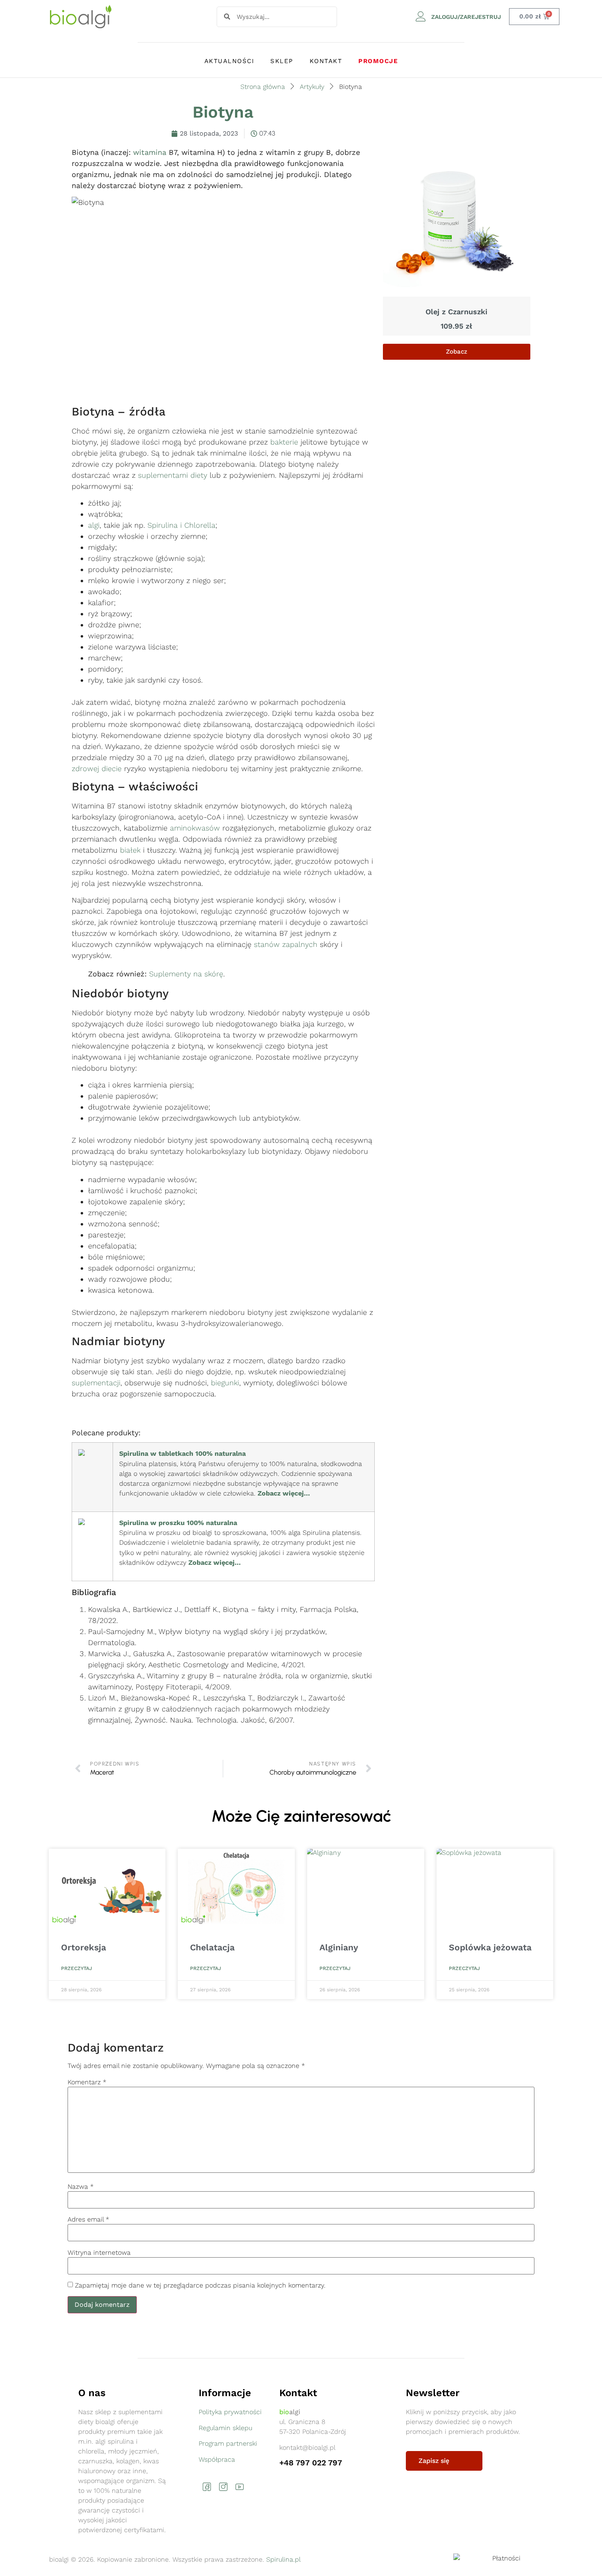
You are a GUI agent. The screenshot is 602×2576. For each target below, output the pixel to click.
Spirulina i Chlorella (181, 525)
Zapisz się (434, 2461)
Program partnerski (228, 2443)
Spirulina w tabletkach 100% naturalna (182, 1454)
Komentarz (87, 2082)
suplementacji (96, 1383)
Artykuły (312, 87)
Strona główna (263, 87)
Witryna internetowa (99, 2253)
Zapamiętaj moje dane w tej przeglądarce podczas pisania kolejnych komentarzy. (200, 2285)
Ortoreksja (84, 1947)
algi (94, 525)
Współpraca (217, 2459)
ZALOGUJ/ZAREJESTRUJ (466, 17)
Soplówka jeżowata (490, 1947)
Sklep (282, 61)
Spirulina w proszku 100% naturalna (178, 1523)
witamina (150, 152)
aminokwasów (195, 828)
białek (130, 850)
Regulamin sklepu (225, 2428)
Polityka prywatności (230, 2412)
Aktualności (229, 61)
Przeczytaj (77, 1968)
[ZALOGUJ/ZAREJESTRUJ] (421, 17)
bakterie (284, 442)
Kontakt (326, 61)
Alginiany (339, 1947)
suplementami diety (173, 475)
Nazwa (81, 2187)
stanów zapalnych (286, 944)
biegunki (225, 1383)
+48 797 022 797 (311, 2463)
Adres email (88, 2220)
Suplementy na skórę (186, 974)
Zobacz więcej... (284, 1493)
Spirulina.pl (283, 2559)
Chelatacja (212, 1947)
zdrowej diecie (97, 768)
